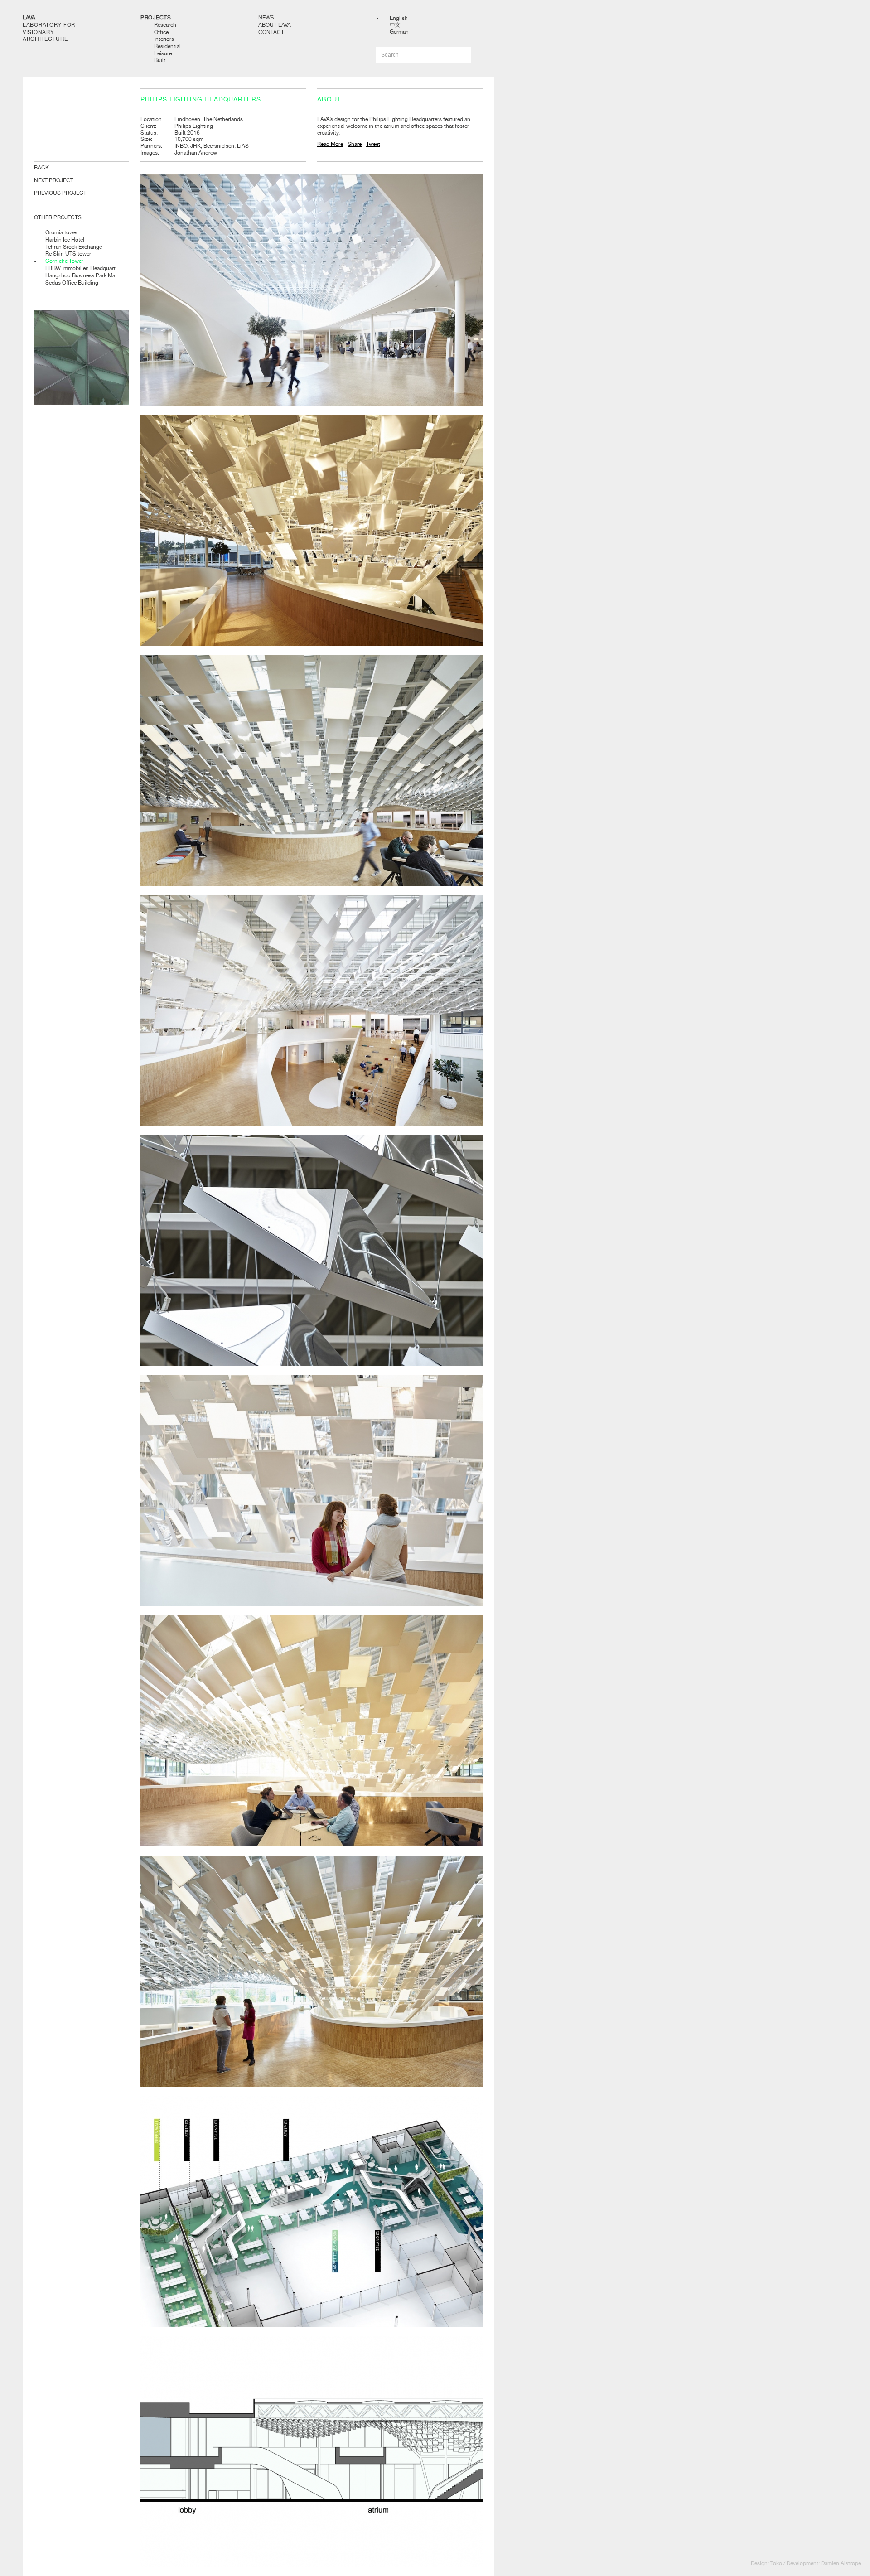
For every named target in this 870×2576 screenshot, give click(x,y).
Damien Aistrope (841, 2563)
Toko (776, 2563)
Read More (330, 144)
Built (160, 60)
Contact (271, 32)
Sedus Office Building (72, 283)
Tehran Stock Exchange (74, 247)
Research (165, 25)
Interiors (164, 39)
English (399, 18)
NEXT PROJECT (54, 180)
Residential (167, 46)
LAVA (29, 18)
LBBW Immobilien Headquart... (82, 268)
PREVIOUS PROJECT (60, 193)
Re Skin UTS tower (68, 254)
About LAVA (275, 25)
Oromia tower (62, 232)
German (399, 32)
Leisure (163, 53)
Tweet (373, 144)
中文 (395, 25)
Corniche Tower (64, 261)
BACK (41, 168)
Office (161, 32)
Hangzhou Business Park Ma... (82, 275)
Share (355, 144)
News (266, 18)
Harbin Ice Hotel (65, 240)
